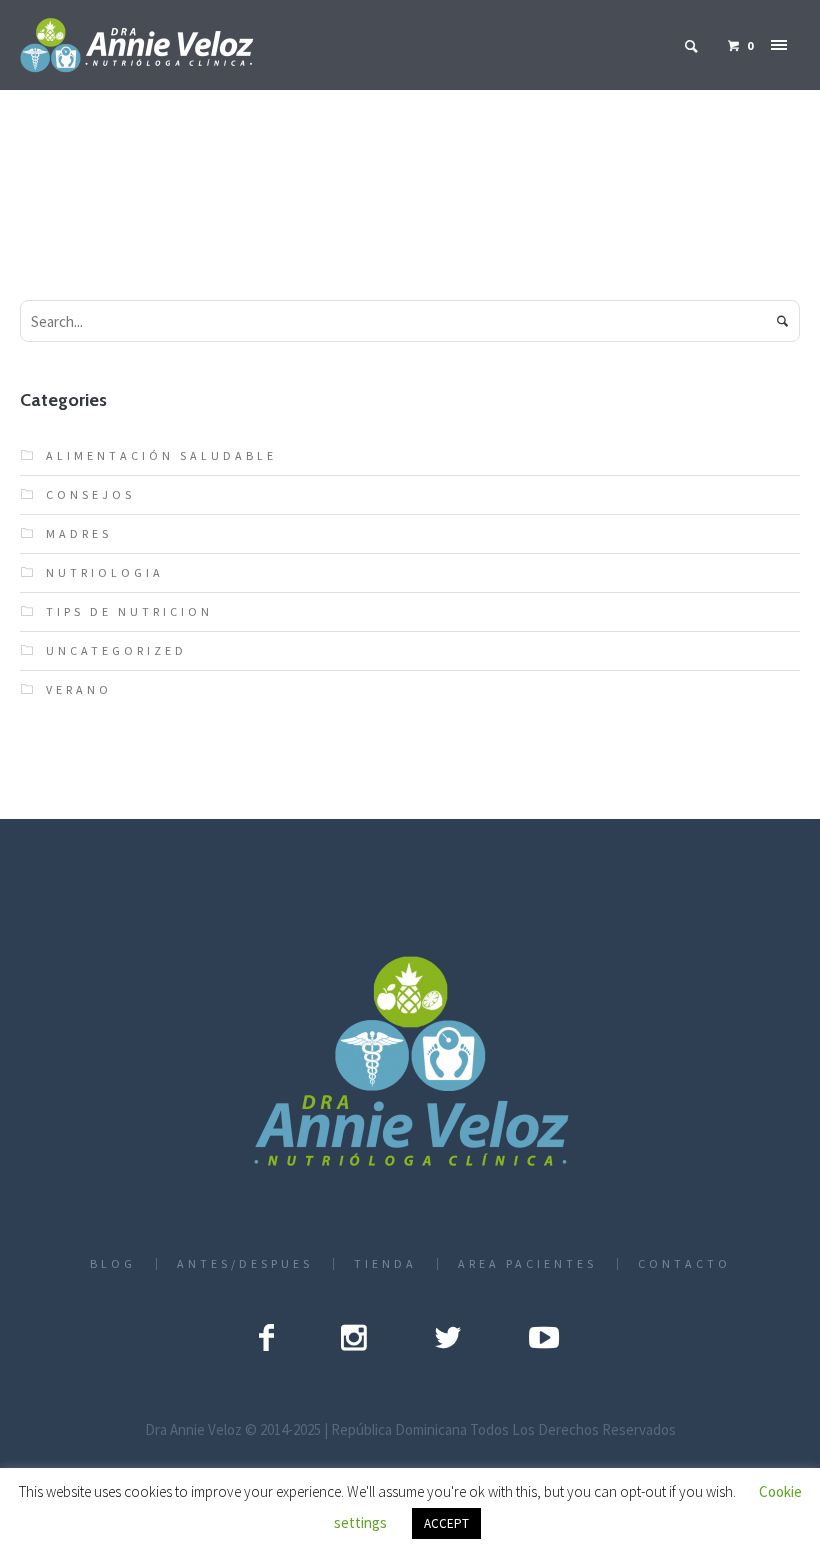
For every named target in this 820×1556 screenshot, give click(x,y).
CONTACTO (684, 1264)
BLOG (113, 1264)
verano (79, 689)
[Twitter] (448, 1337)
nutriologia (105, 572)
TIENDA (385, 1264)
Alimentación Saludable (161, 455)
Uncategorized (116, 650)
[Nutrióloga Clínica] (410, 1063)
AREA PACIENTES (527, 1264)
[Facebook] (266, 1337)
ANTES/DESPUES (245, 1264)
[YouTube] (544, 1337)
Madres (79, 533)
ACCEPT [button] (446, 1523)
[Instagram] (354, 1337)
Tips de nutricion (129, 611)
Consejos (90, 494)
